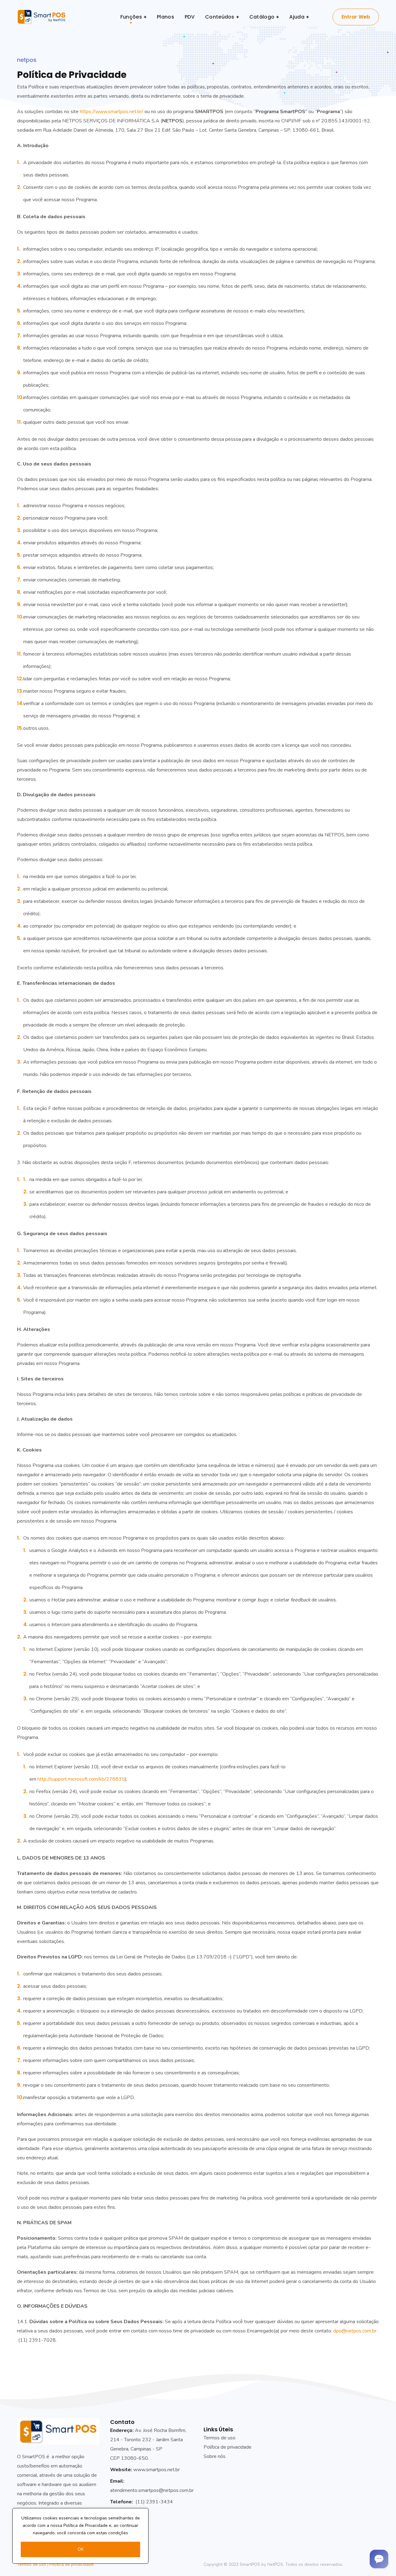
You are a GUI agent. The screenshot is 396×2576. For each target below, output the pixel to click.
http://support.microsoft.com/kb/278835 (81, 1779)
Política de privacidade (72, 2564)
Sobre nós (215, 2456)
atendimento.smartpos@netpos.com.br (152, 2490)
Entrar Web (356, 17)
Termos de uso (220, 2438)
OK (81, 2549)
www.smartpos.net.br (157, 2470)
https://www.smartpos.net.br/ (112, 112)
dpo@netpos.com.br (355, 2331)
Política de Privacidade (86, 2525)
